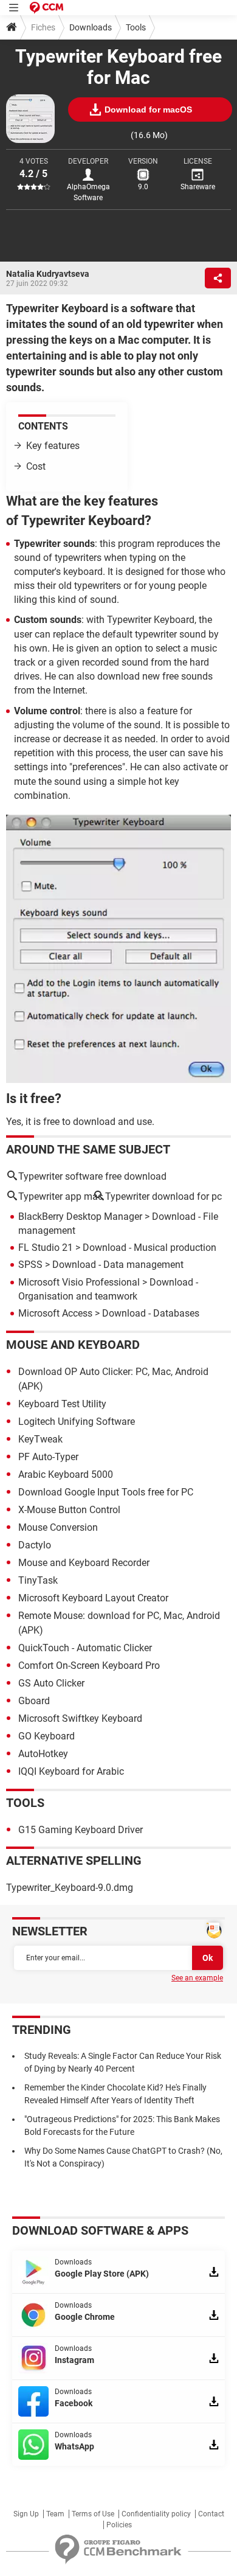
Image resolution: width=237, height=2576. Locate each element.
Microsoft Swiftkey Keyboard (80, 1718)
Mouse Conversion (58, 1527)
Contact (211, 2514)
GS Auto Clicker (51, 1683)
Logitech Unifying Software (77, 1422)
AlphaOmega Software (88, 192)
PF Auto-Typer (48, 1457)
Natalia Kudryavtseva (48, 274)
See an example (197, 1978)
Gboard (34, 1701)
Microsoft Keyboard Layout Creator (93, 1598)
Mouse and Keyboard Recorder (84, 1563)
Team (55, 2514)
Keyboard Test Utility (62, 1404)
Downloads (91, 27)
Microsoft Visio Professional (79, 1282)
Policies (119, 2525)
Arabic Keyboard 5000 (66, 1474)
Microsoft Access (55, 1313)
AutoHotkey (43, 1754)
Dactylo (35, 1545)
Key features (53, 446)
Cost (36, 466)
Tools (136, 27)
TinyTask (38, 1580)
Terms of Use (93, 2514)
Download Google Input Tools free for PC (106, 1492)
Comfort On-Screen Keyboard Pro (89, 1666)
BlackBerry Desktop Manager (80, 1217)
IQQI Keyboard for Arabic (71, 1771)
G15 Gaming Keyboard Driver (81, 1830)
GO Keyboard (46, 1736)
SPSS (30, 1265)
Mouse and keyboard (73, 1345)
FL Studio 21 (46, 1248)
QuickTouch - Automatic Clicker (85, 1648)
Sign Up (26, 2514)
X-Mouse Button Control (69, 1510)
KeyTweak (40, 1439)
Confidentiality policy (156, 2514)
